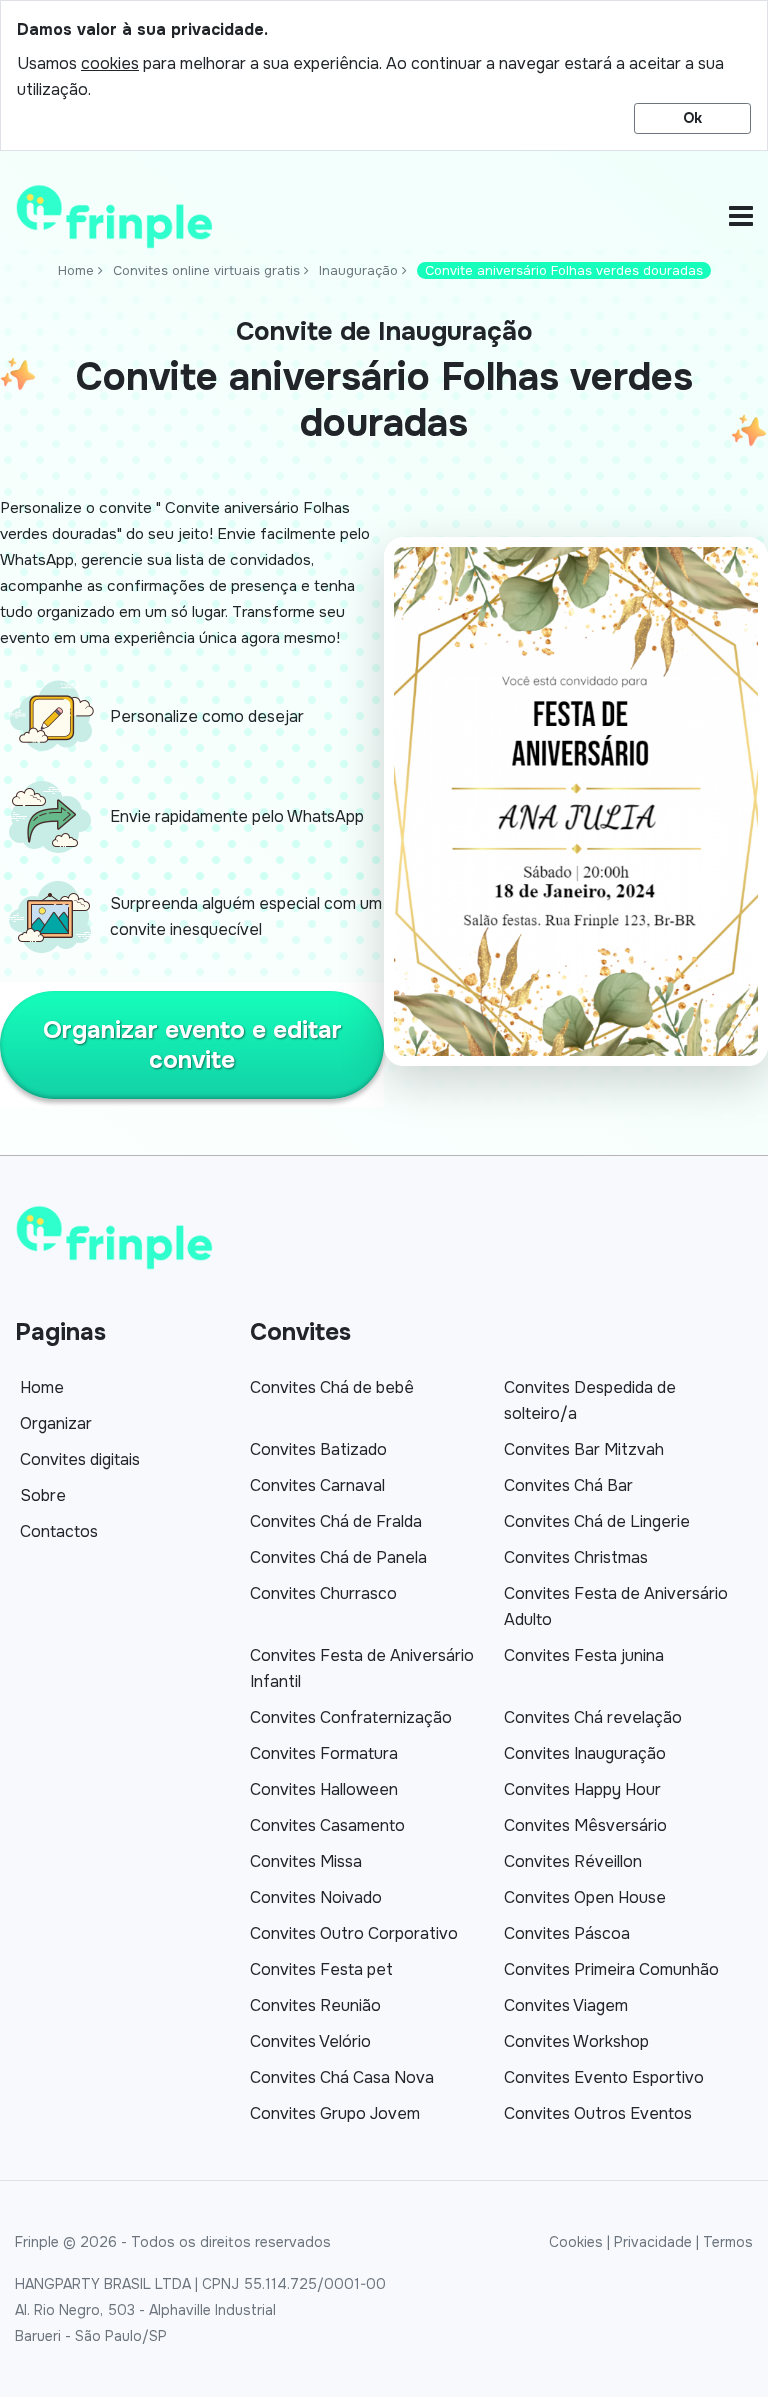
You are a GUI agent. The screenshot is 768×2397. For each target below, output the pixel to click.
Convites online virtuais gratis (206, 270)
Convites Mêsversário (585, 1825)
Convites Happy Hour (582, 1789)
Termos (728, 2242)
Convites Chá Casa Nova (342, 2077)
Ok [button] (692, 118)
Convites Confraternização (351, 1717)
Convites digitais (80, 1459)
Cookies (576, 2242)
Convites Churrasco (323, 1593)
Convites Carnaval (317, 1485)
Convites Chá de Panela (338, 1557)
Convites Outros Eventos (598, 2113)
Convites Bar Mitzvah (584, 1449)
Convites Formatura (324, 1753)
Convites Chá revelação (593, 1717)
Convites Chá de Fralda (336, 1521)
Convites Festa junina (584, 1655)
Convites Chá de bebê (332, 1387)
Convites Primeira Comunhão (611, 1969)
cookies (110, 63)
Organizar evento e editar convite (192, 1045)
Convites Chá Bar (568, 1485)
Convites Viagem (566, 2005)
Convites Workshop (576, 2041)
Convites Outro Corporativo (354, 1933)
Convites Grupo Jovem (335, 2113)
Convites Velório (310, 2041)
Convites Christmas (576, 1557)
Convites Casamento (327, 1825)
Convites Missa (306, 1861)
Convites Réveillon (573, 1861)
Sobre (43, 1495)
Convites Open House (585, 1897)
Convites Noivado (316, 1897)
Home (76, 270)
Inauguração (358, 270)
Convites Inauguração (585, 1753)
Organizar (56, 1423)
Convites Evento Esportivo (604, 2077)
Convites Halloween (324, 1789)
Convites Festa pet (321, 1969)
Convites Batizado (318, 1449)
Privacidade (653, 2242)
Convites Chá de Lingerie (597, 1521)
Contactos (59, 1531)
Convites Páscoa (567, 1933)
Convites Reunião (315, 2005)
